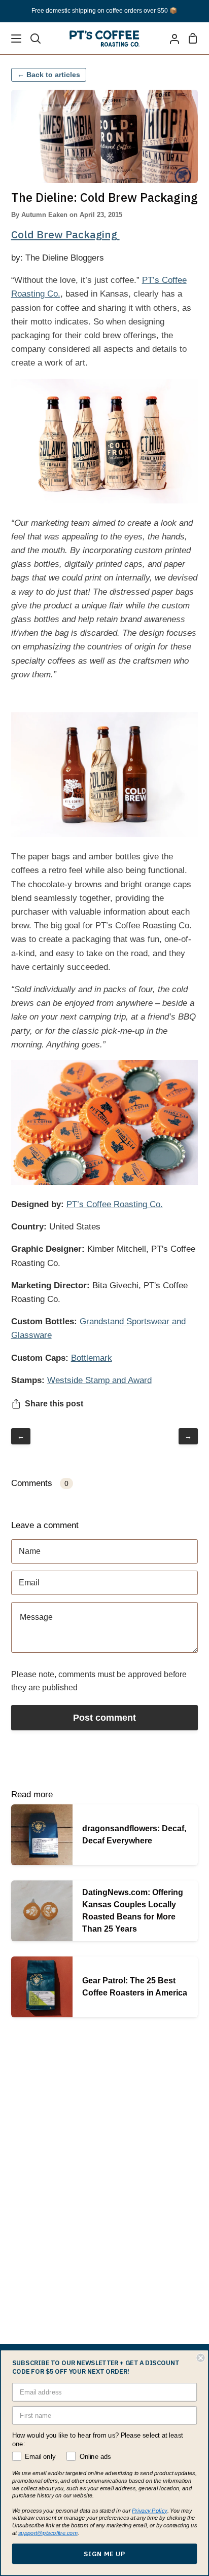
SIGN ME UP (104, 2554)
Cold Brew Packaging (65, 234)
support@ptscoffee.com (48, 2533)
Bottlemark (92, 1358)
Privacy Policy (150, 2510)
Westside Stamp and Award (99, 1380)
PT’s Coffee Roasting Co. (115, 1204)
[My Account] (170, 38)
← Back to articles (49, 75)
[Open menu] (11, 39)
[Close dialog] (200, 2358)
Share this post (54, 1404)
